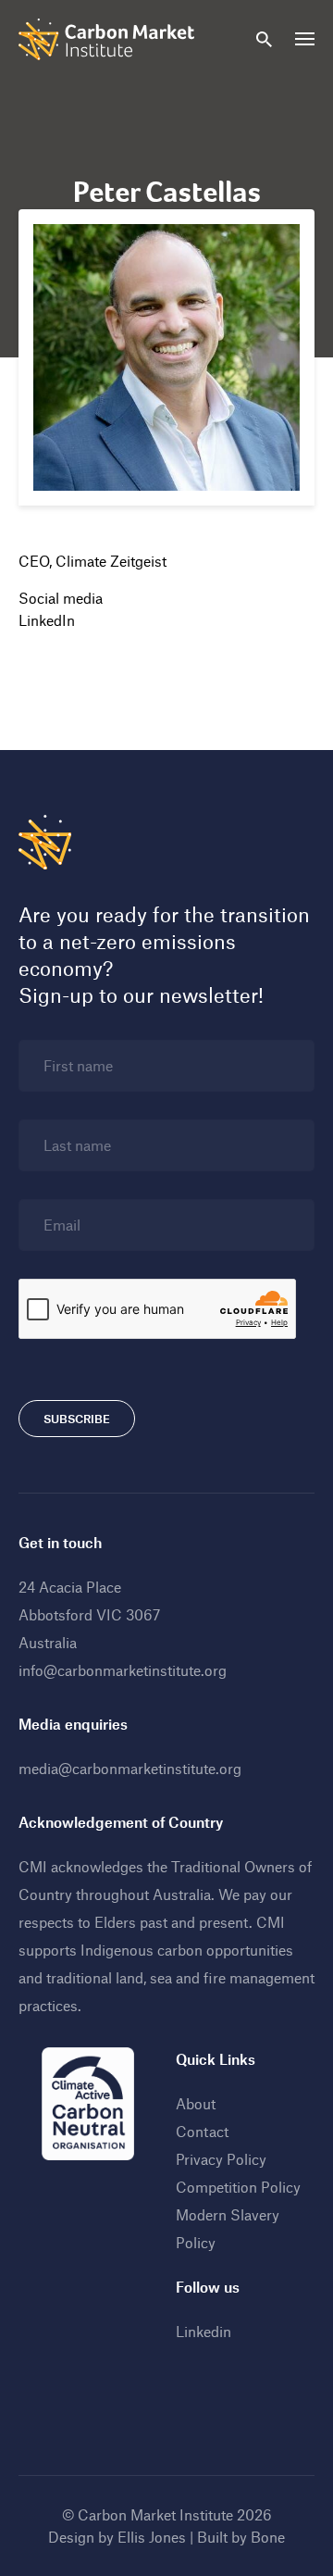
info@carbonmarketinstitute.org (123, 1670)
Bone (268, 2537)
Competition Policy (238, 2187)
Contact (202, 2131)
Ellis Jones (152, 2537)
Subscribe (77, 1419)
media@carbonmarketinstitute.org (130, 1768)
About (196, 2103)
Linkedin (203, 2331)
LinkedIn (47, 620)
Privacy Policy (221, 2159)
